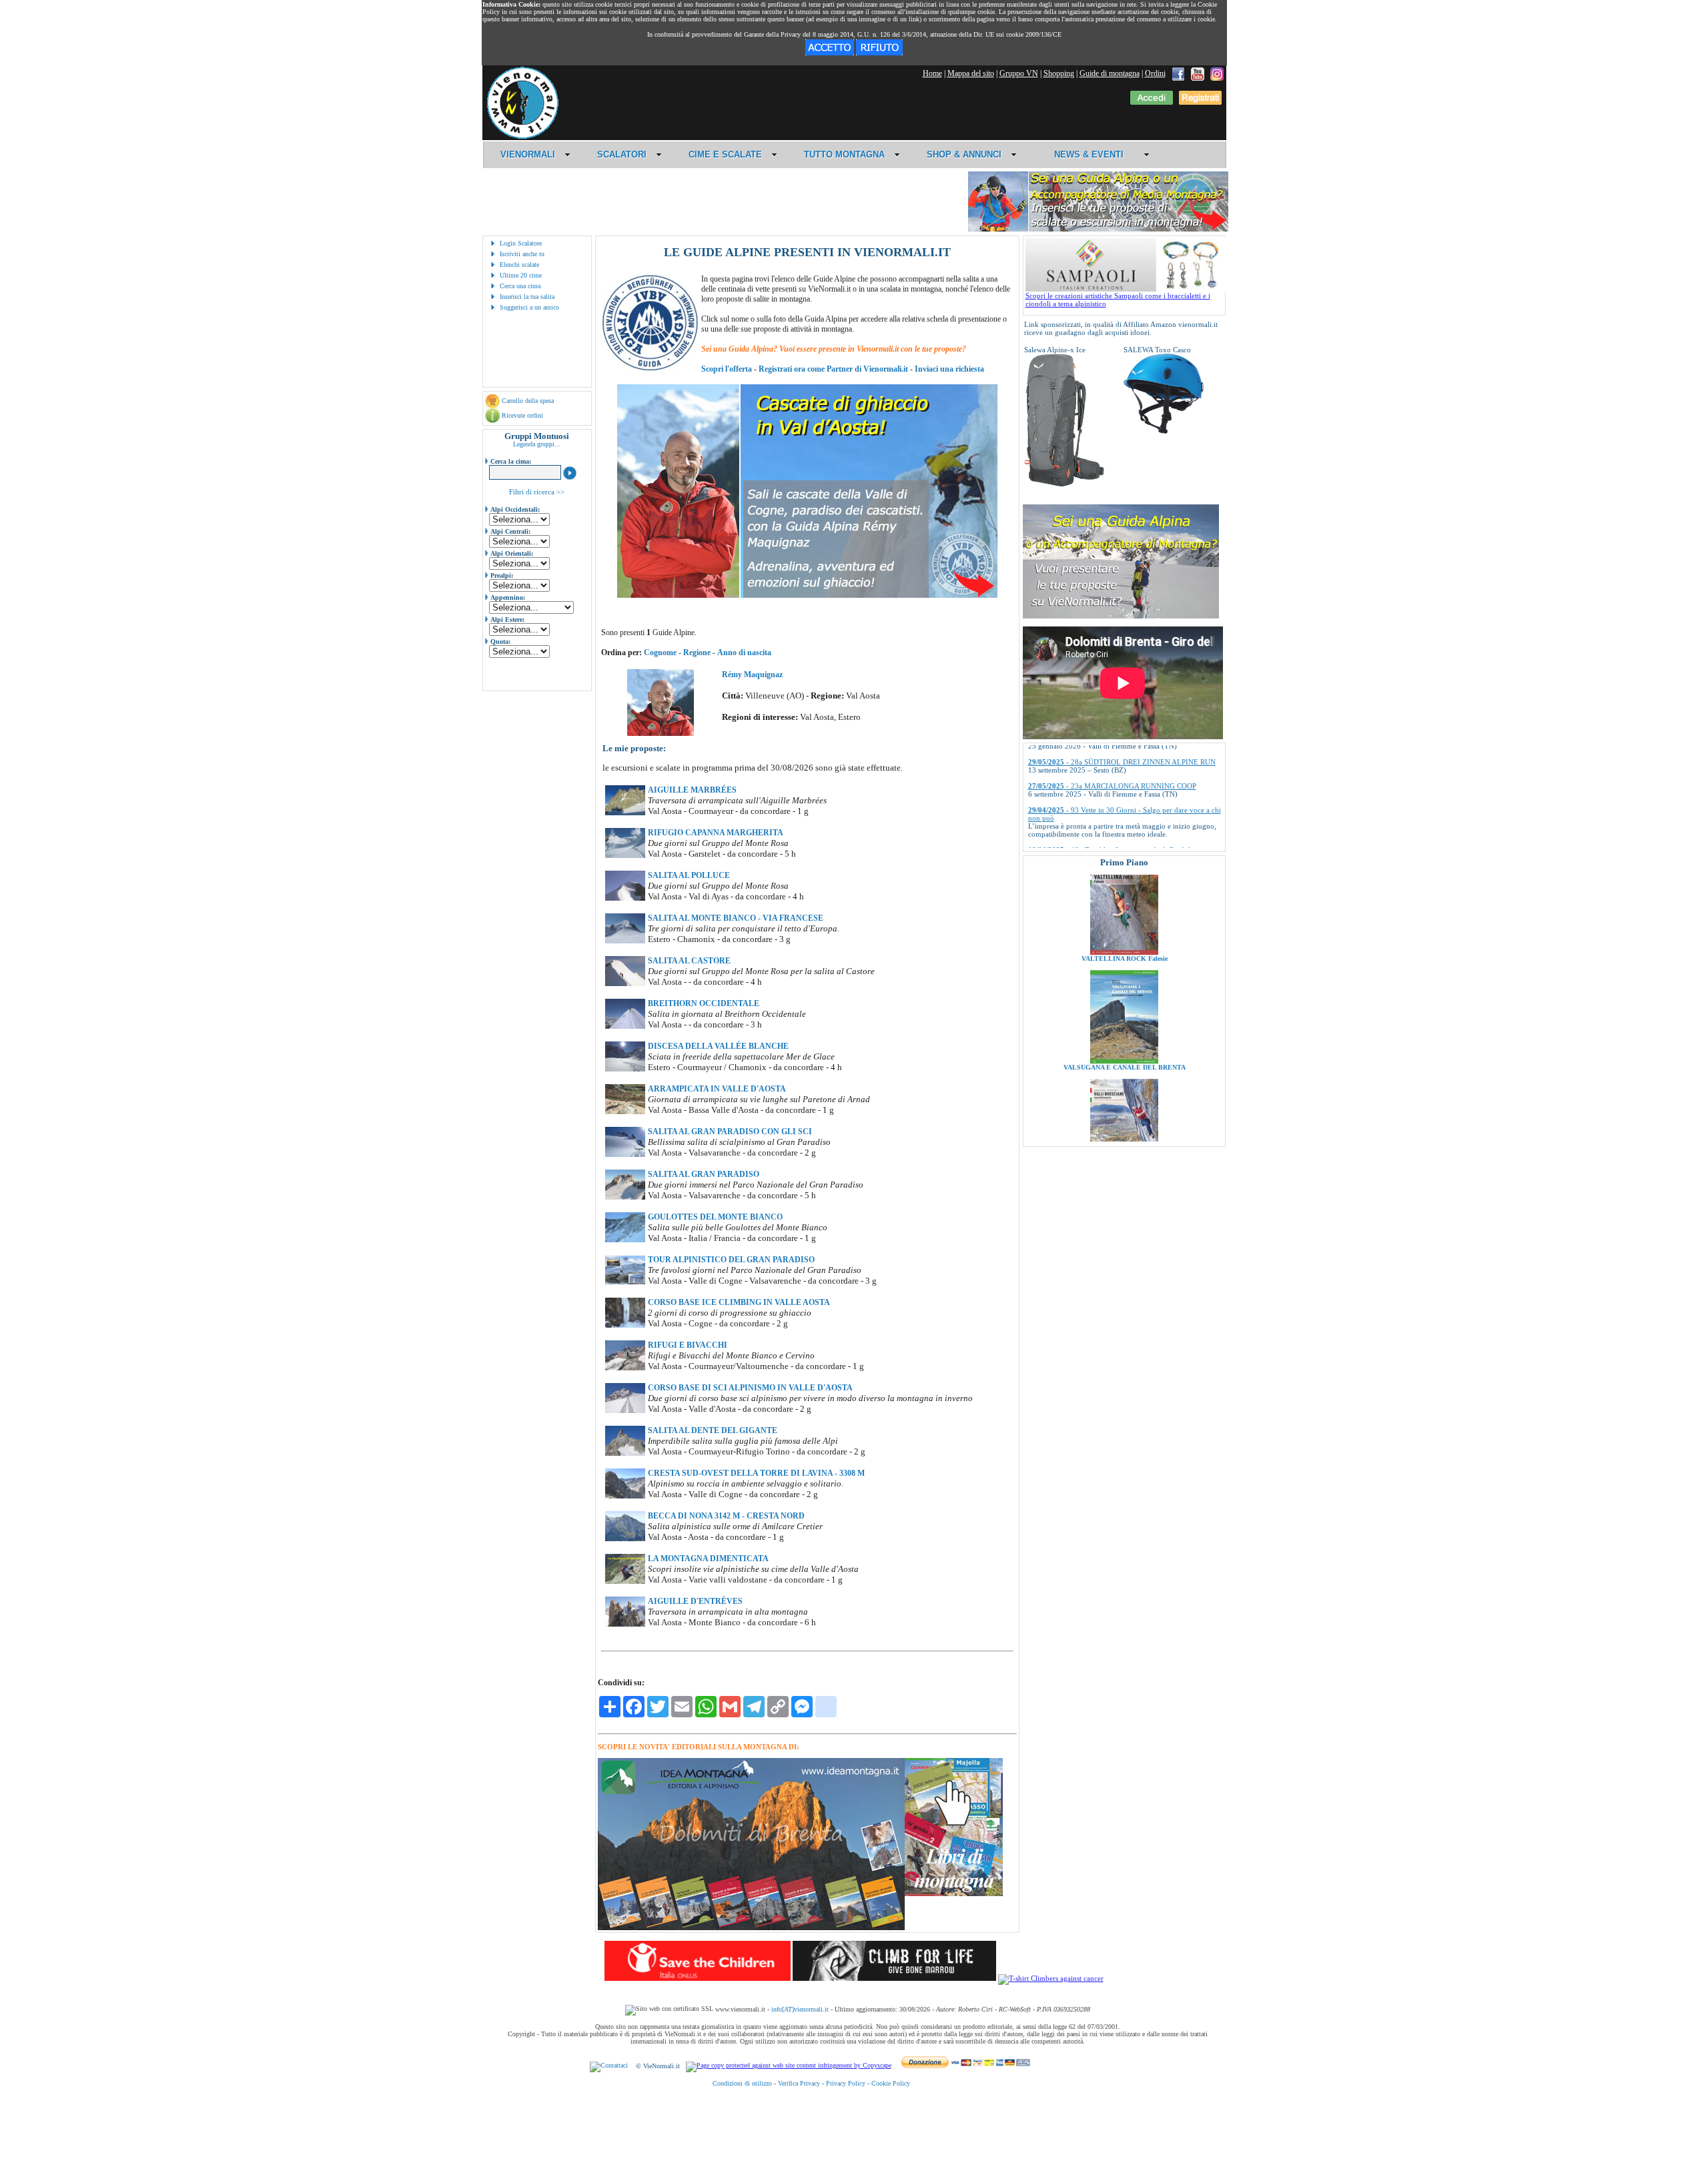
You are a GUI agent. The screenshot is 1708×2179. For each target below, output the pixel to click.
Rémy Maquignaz (752, 675)
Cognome (660, 652)
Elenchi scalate (519, 265)
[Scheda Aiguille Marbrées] (625, 813)
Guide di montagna (1110, 73)
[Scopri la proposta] (1121, 616)
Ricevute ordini (522, 415)
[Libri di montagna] (954, 1894)
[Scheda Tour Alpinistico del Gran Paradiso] (625, 1282)
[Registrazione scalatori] (1200, 102)
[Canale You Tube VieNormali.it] (1198, 73)
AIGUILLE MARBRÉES (692, 790)
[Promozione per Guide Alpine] (1098, 229)
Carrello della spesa (528, 401)
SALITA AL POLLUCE (689, 875)
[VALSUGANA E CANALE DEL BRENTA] (1124, 979)
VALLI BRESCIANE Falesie (1124, 1095)
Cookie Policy (891, 2083)
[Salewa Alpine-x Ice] (1064, 484)
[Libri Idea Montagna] (751, 1928)
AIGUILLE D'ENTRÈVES (695, 1601)
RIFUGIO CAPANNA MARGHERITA (716, 833)
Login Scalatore (521, 243)
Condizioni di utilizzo (742, 2083)
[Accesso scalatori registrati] (1152, 102)
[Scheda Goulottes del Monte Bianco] (625, 1240)
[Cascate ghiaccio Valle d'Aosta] (807, 595)
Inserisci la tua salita (527, 297)
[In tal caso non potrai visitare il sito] (879, 53)
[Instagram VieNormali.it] (1217, 73)
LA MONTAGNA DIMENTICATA (708, 1559)
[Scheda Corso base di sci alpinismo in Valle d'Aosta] (625, 1410)
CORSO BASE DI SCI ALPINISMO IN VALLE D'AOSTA (750, 1388)
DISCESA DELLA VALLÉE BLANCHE (718, 1046)
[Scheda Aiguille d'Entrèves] (625, 1624)
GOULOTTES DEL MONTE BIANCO (715, 1217)
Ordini (1155, 73)
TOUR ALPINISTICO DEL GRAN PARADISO (731, 1260)
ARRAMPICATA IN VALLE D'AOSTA (717, 1089)
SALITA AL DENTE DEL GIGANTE (713, 1430)
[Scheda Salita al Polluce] (625, 898)
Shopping (1059, 73)
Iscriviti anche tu (522, 254)
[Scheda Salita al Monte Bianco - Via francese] (625, 941)
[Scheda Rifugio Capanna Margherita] (625, 855)
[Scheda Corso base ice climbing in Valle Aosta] (625, 1325)
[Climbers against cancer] (1051, 1978)
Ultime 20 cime (521, 275)
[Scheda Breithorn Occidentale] (625, 1026)
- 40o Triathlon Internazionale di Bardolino (1114, 791)
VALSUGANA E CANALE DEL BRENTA (1124, 986)
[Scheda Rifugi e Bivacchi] (625, 1368)
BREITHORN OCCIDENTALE (704, 1003)
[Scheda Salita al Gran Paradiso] (625, 1197)
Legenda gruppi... (537, 444)
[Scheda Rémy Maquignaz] (661, 733)
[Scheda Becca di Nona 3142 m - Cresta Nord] (625, 1539)
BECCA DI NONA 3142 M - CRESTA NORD (726, 1516)
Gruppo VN (1019, 73)
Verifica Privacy (799, 2083)
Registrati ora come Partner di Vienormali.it (833, 369)
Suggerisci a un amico (529, 307)
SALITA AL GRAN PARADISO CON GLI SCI (730, 1132)
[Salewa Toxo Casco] (1164, 431)
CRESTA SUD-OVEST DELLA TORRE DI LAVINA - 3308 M (756, 1473)
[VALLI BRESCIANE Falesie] (1124, 1088)
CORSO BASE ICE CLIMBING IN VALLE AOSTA (739, 1302)
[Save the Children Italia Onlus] (698, 1978)
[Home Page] (522, 137)
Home (932, 73)
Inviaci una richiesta (949, 369)
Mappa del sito (971, 73)
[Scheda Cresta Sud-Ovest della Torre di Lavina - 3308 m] (625, 1496)
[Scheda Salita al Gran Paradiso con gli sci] (625, 1154)
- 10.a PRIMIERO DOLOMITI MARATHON (1117, 839)
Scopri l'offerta (727, 369)
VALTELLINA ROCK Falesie (1124, 877)
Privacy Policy (846, 2083)
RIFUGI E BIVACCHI (688, 1345)
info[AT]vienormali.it (800, 2009)
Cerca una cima (520, 286)
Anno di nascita (744, 652)
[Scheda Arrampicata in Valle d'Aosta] (625, 1112)
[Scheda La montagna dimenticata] (625, 1581)
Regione (697, 652)
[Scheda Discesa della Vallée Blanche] (625, 1069)
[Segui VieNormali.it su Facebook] (1178, 73)
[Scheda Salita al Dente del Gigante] (625, 1453)
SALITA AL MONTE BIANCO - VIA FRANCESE (736, 918)
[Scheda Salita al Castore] (625, 983)
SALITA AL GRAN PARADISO (704, 1174)
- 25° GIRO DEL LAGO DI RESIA (1101, 815)
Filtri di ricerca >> (537, 492)
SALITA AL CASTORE (689, 961)
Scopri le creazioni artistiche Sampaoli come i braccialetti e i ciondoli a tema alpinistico (1118, 300)
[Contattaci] (609, 2066)
